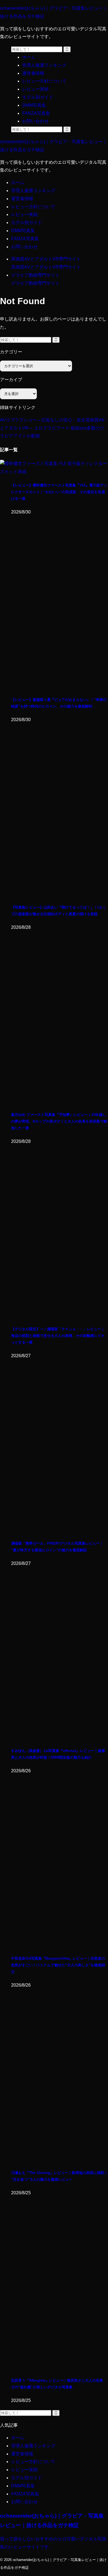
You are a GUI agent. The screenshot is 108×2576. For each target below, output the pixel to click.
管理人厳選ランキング (33, 191)
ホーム (18, 183)
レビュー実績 (24, 214)
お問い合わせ (24, 247)
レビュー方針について (33, 207)
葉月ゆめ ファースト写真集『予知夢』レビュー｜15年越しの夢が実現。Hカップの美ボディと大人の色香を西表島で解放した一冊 (59, 1121)
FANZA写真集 (25, 239)
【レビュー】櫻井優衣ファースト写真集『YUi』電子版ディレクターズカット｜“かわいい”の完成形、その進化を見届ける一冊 (59, 492)
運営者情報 (22, 199)
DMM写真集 (23, 231)
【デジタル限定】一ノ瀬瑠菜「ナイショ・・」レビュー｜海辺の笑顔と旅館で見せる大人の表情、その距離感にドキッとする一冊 (58, 1336)
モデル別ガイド (27, 223)
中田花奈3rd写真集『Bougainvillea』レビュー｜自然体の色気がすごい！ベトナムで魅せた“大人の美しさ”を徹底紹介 (58, 1965)
